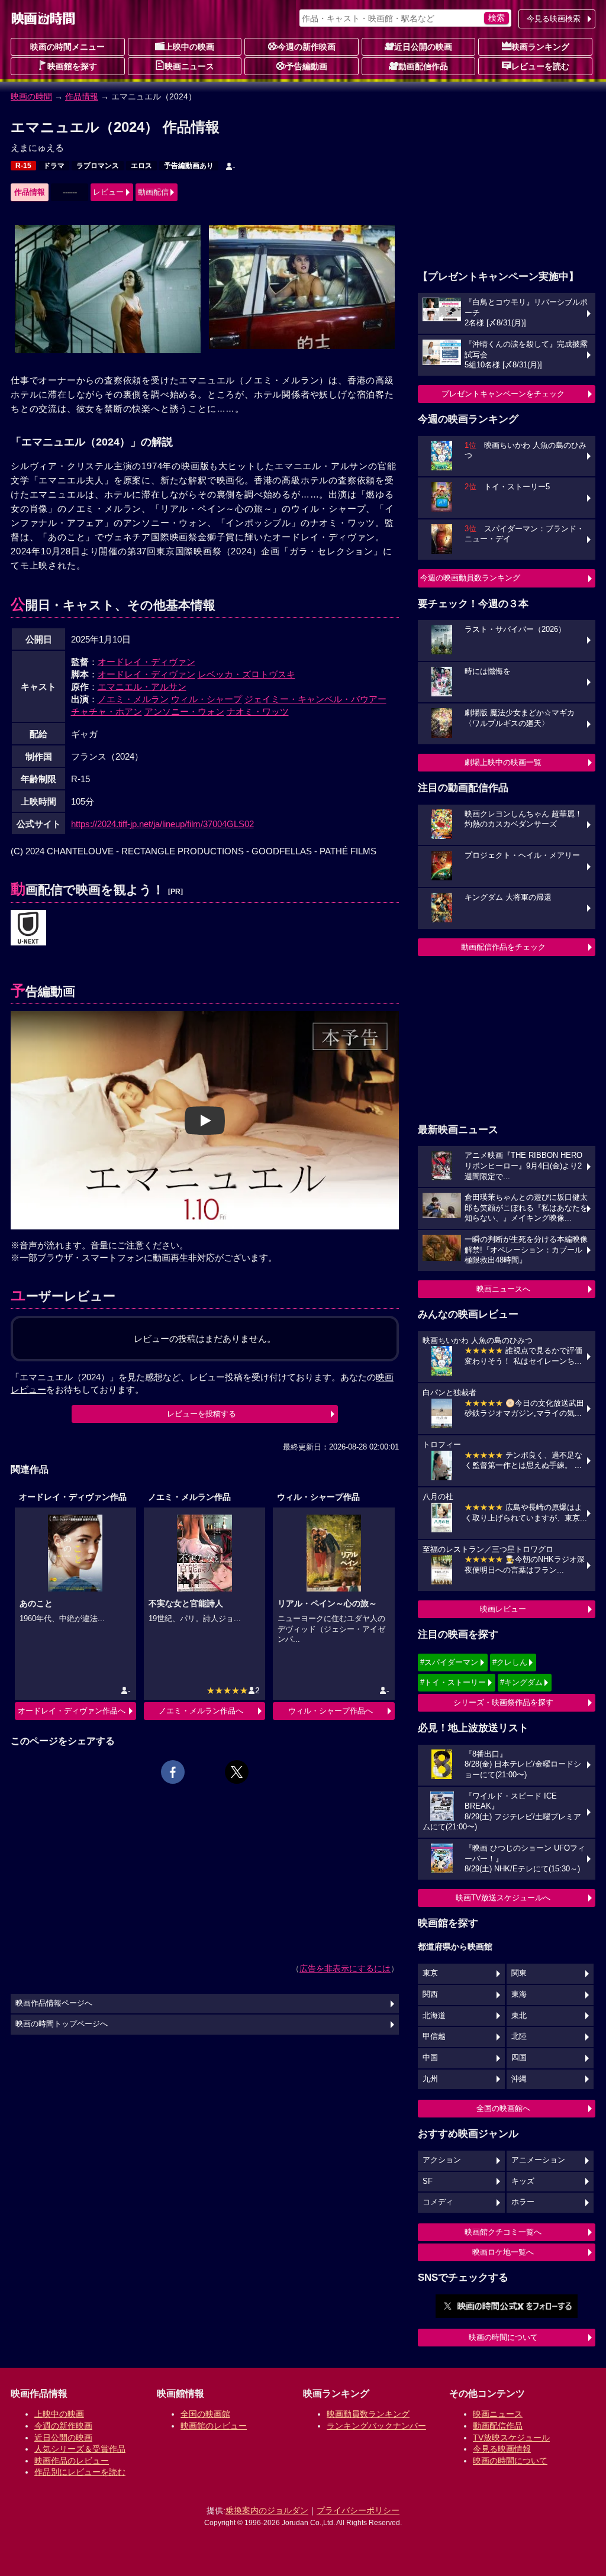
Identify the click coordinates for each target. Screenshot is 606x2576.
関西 (430, 1994)
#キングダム (521, 1682)
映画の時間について (503, 2337)
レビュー (108, 192)
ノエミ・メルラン (133, 699)
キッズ (523, 2181)
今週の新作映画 (307, 47)
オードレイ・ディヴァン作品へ (72, 1711)
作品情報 (82, 96)
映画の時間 (31, 96)
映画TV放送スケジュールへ (503, 1898)
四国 (519, 2058)
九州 (430, 2079)
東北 (519, 2016)
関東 (519, 1973)
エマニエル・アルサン (142, 687)
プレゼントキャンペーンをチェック (503, 394)
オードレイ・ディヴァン (146, 662)
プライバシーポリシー (358, 2510)
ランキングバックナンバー (376, 2426)
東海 (519, 1994)
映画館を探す (72, 66)
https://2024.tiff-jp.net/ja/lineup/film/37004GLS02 (162, 824)
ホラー (523, 2202)
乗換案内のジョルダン (267, 2510)
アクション (442, 2160)
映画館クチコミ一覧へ (503, 2232)
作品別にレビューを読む (80, 2472)
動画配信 (153, 192)
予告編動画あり (189, 166)
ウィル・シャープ (207, 699)
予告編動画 (307, 66)
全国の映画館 (205, 2414)
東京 (430, 1973)
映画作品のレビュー (72, 2461)
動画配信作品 (423, 66)
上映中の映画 (189, 47)
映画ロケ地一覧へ (503, 2252)
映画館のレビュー (214, 2426)
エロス (141, 166)
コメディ (438, 2202)
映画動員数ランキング (368, 2414)
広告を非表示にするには (345, 1968)
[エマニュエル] (28, 928)
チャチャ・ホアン (107, 711)
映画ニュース (189, 66)
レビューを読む (540, 66)
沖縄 (519, 2079)
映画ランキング (540, 47)
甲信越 (434, 2036)
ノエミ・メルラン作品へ (201, 1711)
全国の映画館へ (503, 2108)
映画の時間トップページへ (62, 2024)
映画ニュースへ (503, 1289)
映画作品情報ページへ (54, 2003)
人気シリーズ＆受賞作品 (80, 2449)
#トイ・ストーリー (453, 1682)
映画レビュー (503, 1609)
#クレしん (510, 1662)
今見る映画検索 (554, 19)
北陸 (519, 2036)
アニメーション (538, 2160)
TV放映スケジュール (511, 2438)
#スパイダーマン (449, 1662)
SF (428, 2181)
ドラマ (54, 166)
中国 (430, 2058)
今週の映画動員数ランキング (470, 578)
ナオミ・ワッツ (258, 711)
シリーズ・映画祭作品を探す (503, 1702)
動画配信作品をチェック (503, 947)
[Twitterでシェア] (237, 1772)
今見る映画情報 (502, 2449)
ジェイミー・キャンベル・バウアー (315, 699)
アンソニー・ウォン (184, 711)
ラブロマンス (98, 166)
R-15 (23, 166)
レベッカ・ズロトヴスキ (246, 674)
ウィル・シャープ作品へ (331, 1711)
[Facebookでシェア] (173, 1772)
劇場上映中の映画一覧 (503, 762)
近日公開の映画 (423, 47)
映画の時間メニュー (67, 47)
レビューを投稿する (202, 1414)
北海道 (434, 2016)
